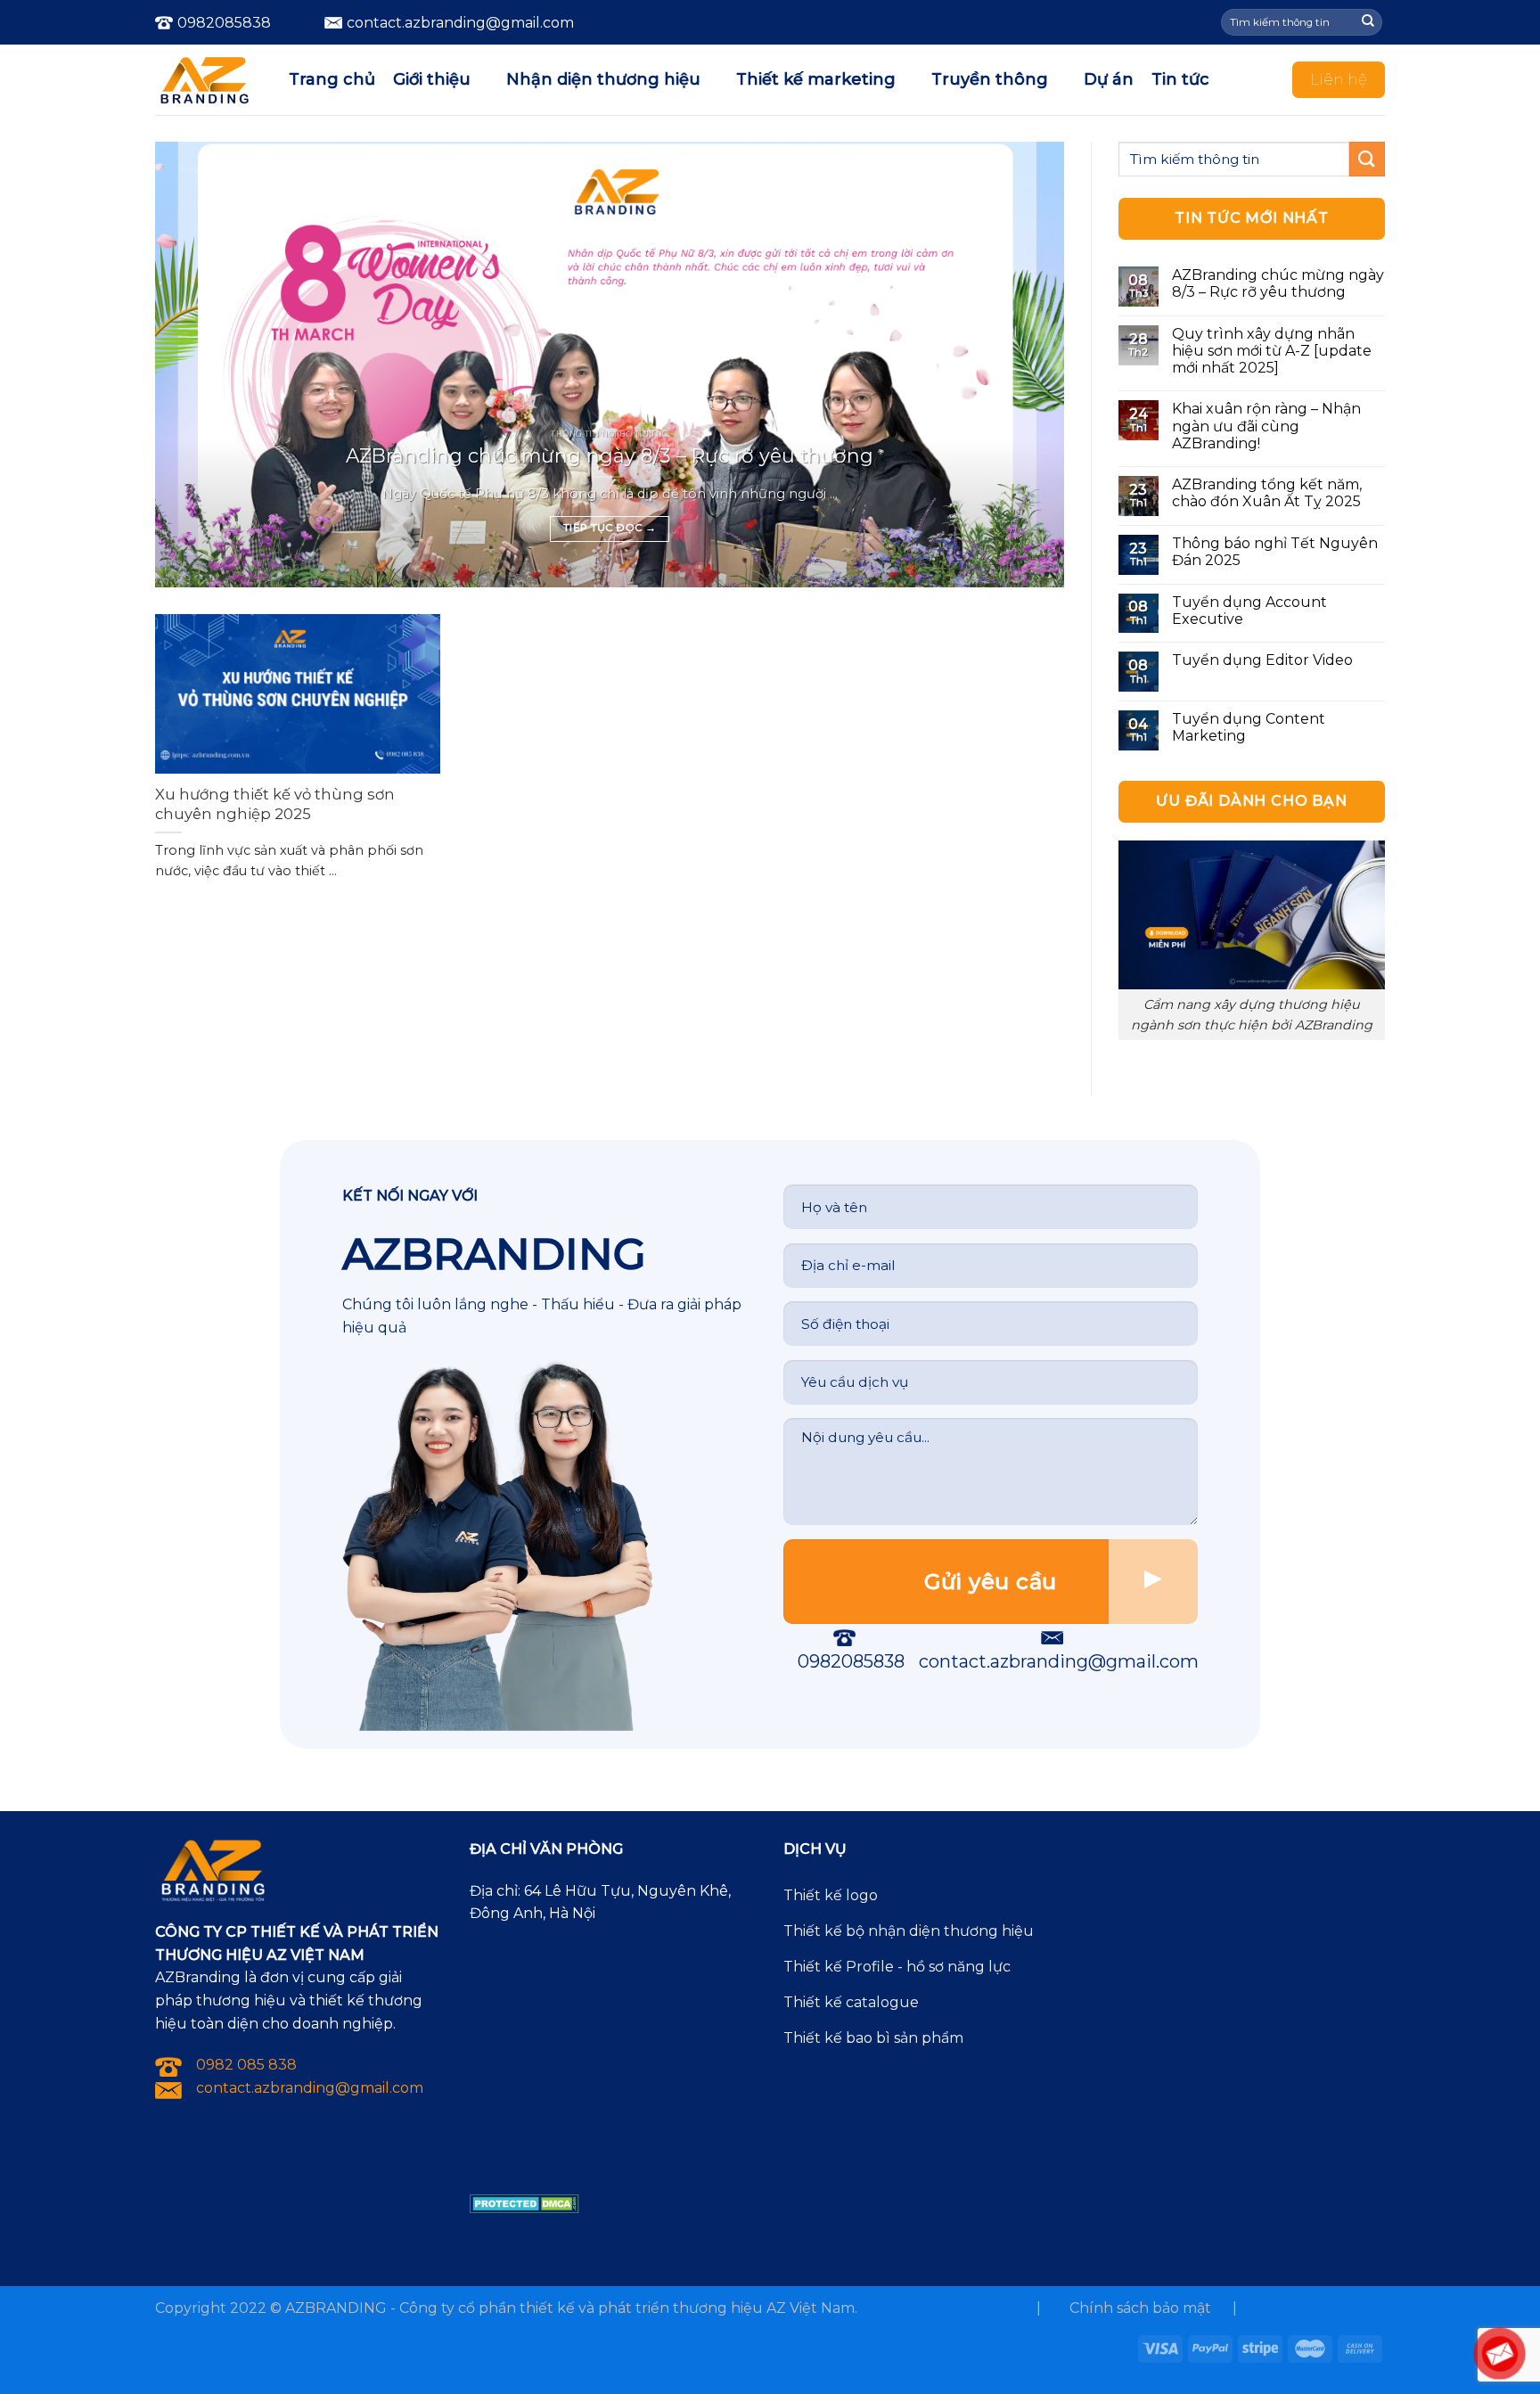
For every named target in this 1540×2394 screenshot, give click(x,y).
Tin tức (1180, 79)
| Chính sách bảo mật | (1137, 2308)
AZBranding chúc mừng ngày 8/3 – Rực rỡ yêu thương (610, 455)
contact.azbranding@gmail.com (1059, 1661)
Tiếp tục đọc (610, 528)
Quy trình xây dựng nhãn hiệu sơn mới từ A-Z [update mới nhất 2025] (1272, 351)
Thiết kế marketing (816, 79)
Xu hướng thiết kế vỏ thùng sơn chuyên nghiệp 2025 (275, 804)
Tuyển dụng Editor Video (1262, 660)
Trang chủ (332, 79)
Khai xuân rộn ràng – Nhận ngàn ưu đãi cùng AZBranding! (1266, 426)
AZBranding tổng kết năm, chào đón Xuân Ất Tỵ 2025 (1267, 493)
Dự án (1109, 79)
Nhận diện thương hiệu (603, 79)
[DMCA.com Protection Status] (524, 2203)
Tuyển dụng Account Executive (1249, 611)
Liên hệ (1339, 79)
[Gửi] (1368, 22)
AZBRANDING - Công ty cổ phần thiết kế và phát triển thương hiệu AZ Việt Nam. (571, 2308)
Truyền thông (990, 79)
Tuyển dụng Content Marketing (1249, 727)
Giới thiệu (432, 79)
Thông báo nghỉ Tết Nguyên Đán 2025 (1275, 552)
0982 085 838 (246, 2065)
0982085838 (224, 23)
